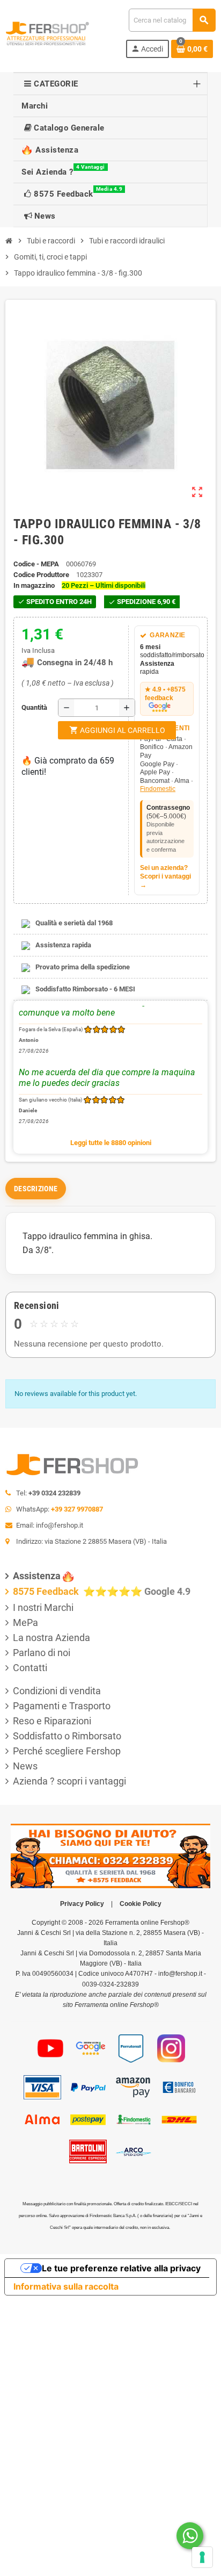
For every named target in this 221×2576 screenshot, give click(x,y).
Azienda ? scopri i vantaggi (69, 1781)
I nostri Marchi (43, 1607)
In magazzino (34, 585)
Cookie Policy (141, 1904)
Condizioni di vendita (57, 1691)
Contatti (30, 1668)
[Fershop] (47, 33)
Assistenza (37, 1576)
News (25, 1766)
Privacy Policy (82, 1904)
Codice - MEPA (36, 564)
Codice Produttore (41, 575)
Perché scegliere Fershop (67, 1751)
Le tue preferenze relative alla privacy (121, 2268)
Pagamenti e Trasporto (62, 1706)
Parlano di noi (42, 1653)
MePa (25, 1622)
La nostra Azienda (51, 1638)
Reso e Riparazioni (52, 1721)
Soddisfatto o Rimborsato (67, 1736)
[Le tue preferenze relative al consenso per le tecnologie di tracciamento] (202, 2557)
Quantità (24, 707)
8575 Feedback (47, 1591)
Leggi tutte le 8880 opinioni (111, 1143)
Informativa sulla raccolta (66, 2286)
